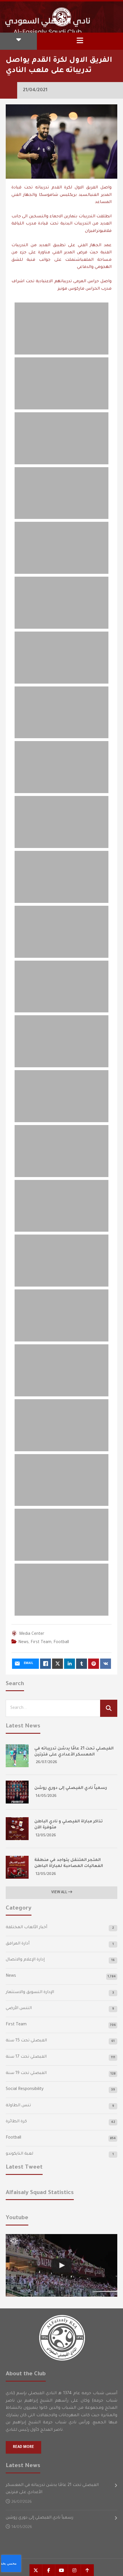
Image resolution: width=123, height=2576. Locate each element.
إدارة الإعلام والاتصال (25, 1960)
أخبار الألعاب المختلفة (26, 1928)
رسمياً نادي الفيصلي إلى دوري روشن (71, 1788)
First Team (41, 1643)
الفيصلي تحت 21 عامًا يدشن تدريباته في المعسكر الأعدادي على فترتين (52, 2489)
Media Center (32, 1634)
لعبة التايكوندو (19, 2154)
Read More (23, 2447)
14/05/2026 (46, 1796)
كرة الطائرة (16, 2122)
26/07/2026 (46, 1762)
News (23, 1643)
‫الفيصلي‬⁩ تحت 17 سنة (26, 2057)
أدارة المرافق (18, 1944)
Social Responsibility (25, 2089)
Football (61, 1643)
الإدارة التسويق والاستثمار (30, 1992)
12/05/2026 (46, 1836)
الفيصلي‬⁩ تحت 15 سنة (26, 2041)
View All (60, 1893)
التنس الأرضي (19, 2008)
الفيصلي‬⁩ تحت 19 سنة (26, 2073)
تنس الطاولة (18, 2106)
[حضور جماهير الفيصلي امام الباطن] (61, 2265)
